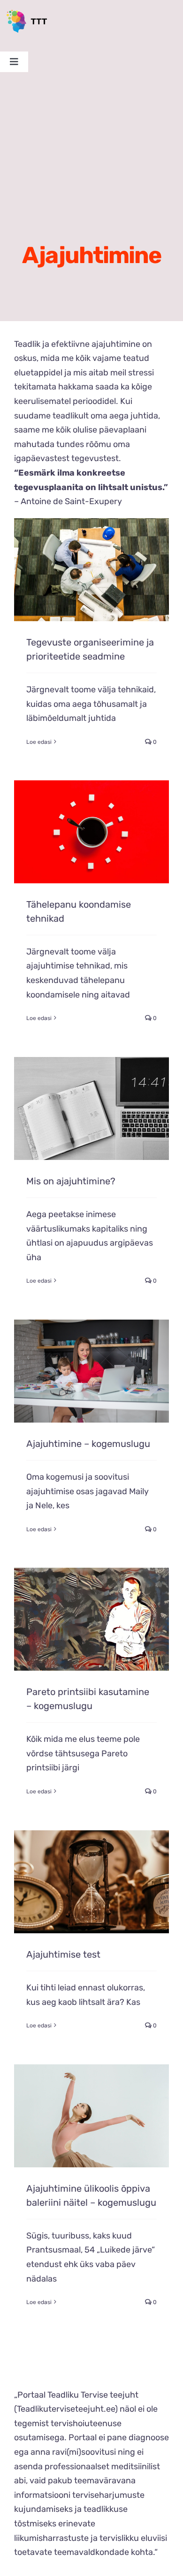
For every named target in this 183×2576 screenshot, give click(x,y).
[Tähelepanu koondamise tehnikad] (91, 832)
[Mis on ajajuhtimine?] (91, 1108)
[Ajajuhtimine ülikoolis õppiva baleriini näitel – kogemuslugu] (91, 2116)
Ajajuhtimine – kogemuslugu (88, 1444)
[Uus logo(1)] (30, 14)
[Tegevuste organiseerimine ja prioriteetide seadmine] (91, 570)
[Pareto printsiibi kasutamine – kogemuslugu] (91, 1619)
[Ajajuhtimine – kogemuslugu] (91, 1371)
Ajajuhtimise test (63, 1954)
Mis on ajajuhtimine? (71, 1181)
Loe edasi (39, 742)
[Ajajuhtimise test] (91, 1882)
